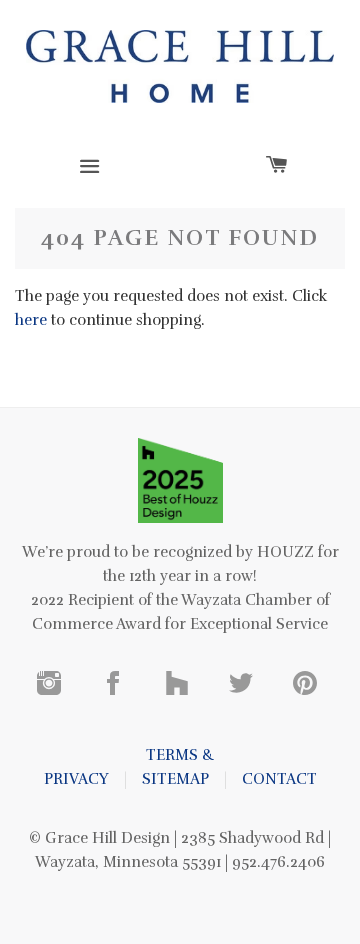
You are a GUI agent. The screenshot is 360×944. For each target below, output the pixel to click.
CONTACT (279, 779)
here (31, 320)
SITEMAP (175, 779)
